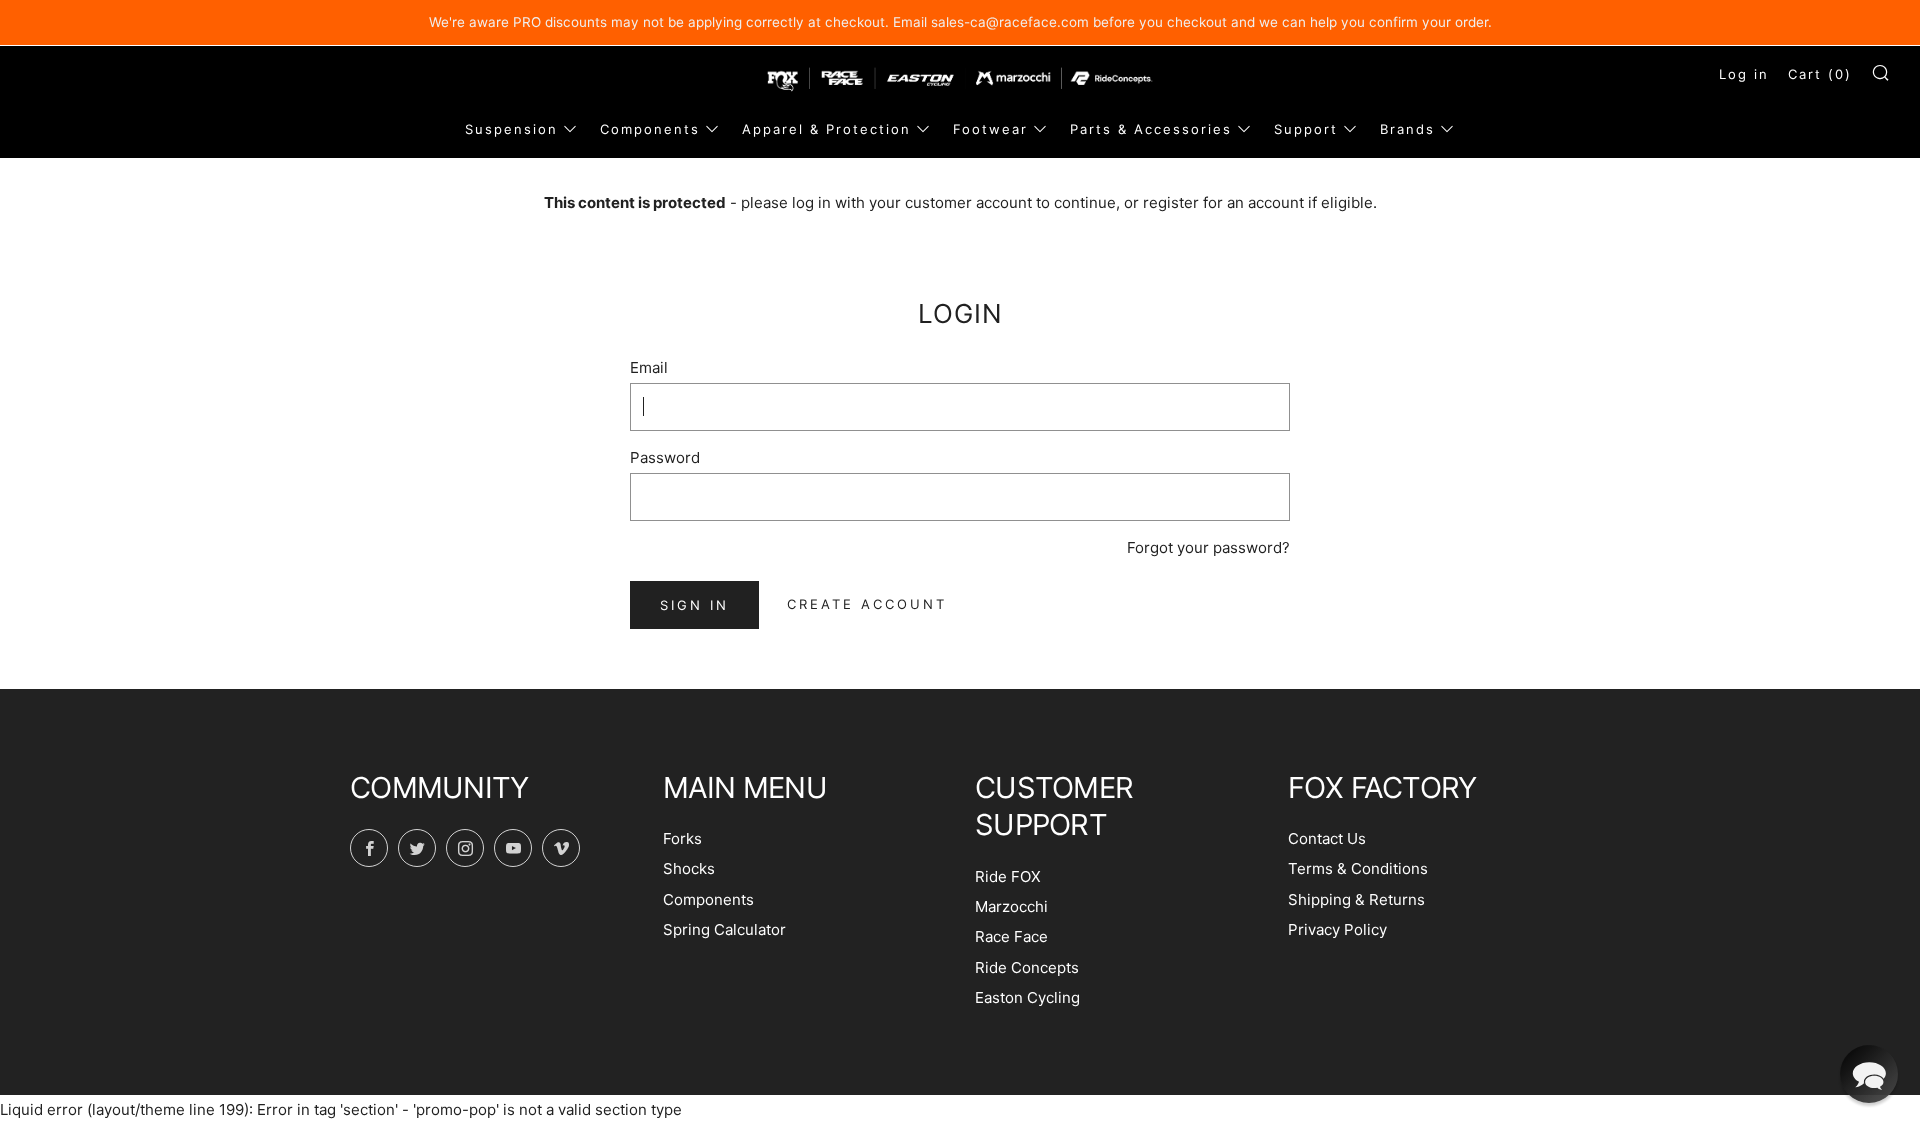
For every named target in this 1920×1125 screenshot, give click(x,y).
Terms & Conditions (1358, 868)
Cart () (1820, 74)
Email (649, 367)
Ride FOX (1008, 876)
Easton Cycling (1027, 997)
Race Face (1011, 936)
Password (665, 457)
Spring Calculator (724, 929)
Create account (867, 604)
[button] (1869, 1074)
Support (1306, 129)
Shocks (689, 868)
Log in (1744, 74)
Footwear (990, 129)
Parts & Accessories (1151, 129)
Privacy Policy (1337, 929)
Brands (1407, 129)
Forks (682, 838)
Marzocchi (1011, 906)
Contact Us (1327, 838)
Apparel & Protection (826, 129)
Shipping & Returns (1356, 899)
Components (650, 129)
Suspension (511, 129)
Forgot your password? (1208, 547)
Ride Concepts (1027, 967)
